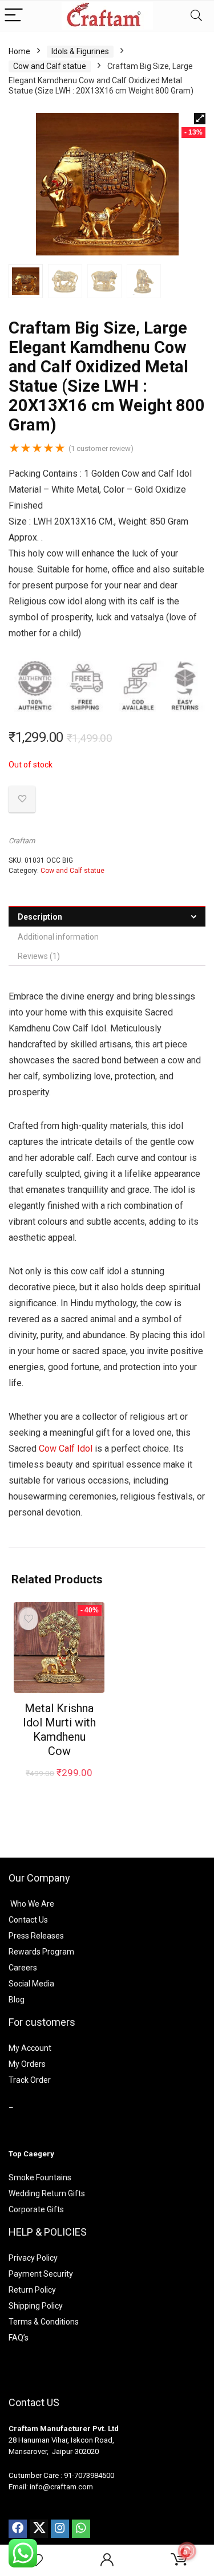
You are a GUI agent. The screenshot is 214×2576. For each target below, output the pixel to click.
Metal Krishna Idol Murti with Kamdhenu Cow (59, 1730)
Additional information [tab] (58, 937)
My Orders (27, 2064)
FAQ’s (19, 2338)
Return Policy (32, 2290)
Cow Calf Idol (66, 1449)
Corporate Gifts (36, 2209)
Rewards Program (41, 1952)
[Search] (196, 16)
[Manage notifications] (187, 2551)
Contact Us (28, 1920)
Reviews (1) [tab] (39, 956)
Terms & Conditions (44, 2322)
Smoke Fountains (40, 2177)
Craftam (22, 841)
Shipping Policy (36, 2306)
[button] (200, 119)
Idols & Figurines (80, 51)
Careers (23, 1968)
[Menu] (14, 16)
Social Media (31, 1984)
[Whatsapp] (81, 2529)
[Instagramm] (60, 2529)
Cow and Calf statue (50, 66)
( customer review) (101, 448)
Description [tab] (40, 917)
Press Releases (36, 1936)
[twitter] (39, 2529)
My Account (30, 2048)
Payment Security (41, 2274)
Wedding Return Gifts (47, 2193)
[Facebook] (18, 2529)
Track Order (30, 2080)
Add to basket (59, 1784)
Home (19, 51)
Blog (17, 2000)
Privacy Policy (33, 2258)
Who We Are (32, 1904)
